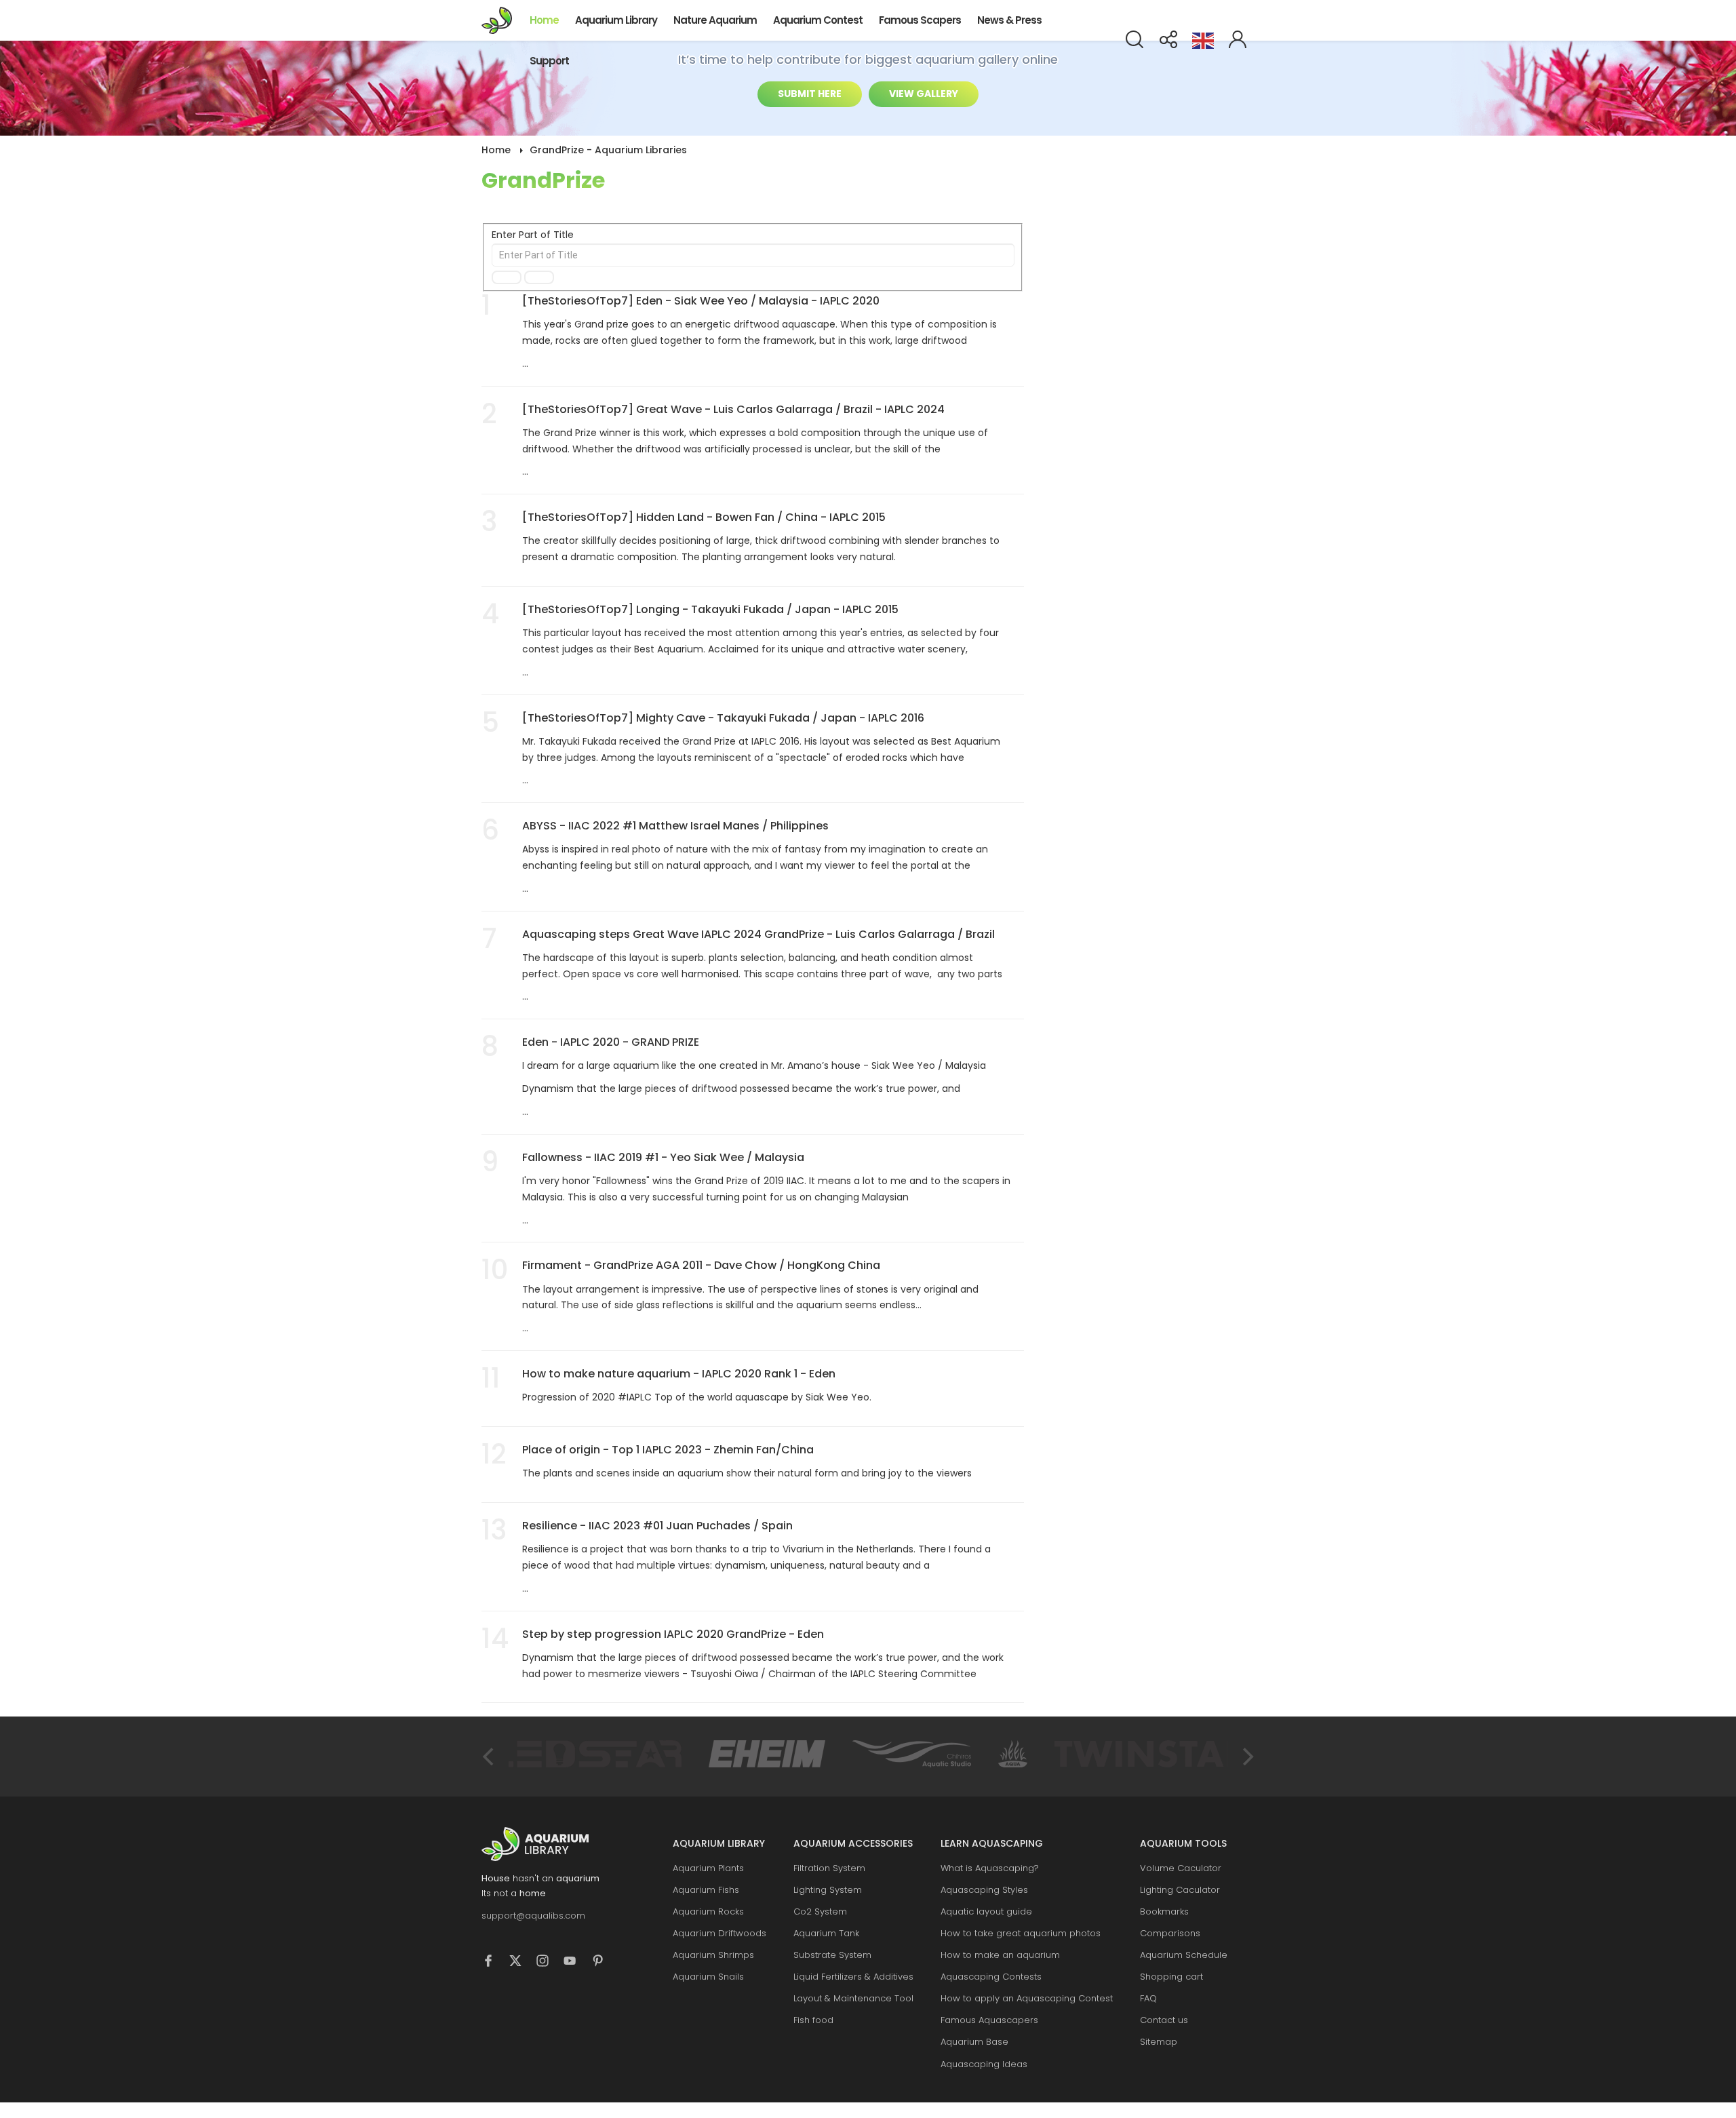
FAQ (1148, 1998)
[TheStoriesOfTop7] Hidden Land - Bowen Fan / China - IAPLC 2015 (704, 517)
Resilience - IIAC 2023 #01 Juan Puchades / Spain (657, 1526)
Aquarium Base (974, 2042)
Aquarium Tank (826, 1933)
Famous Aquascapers (989, 2020)
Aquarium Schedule (1184, 1955)
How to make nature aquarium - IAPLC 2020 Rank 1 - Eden (679, 1374)
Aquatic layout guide (986, 1911)
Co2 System (820, 1911)
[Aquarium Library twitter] (522, 1963)
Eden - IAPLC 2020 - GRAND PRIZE (611, 1042)
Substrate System (832, 1955)
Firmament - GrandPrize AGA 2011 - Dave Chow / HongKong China (701, 1265)
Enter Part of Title (534, 235)
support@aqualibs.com (533, 1916)
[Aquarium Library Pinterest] (604, 1963)
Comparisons (1170, 1933)
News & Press (1009, 20)
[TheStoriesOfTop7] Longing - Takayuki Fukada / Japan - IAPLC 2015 (710, 609)
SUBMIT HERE (810, 94)
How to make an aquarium (1000, 1955)
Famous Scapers (920, 20)
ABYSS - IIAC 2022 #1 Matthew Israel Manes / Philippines (675, 826)
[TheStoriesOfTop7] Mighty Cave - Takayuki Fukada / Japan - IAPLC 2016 (723, 718)
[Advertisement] (1153, 339)
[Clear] (539, 277)
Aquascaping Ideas (984, 2064)
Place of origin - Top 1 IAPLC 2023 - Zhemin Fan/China (668, 1450)
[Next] (1246, 1757)
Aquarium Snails (708, 1977)
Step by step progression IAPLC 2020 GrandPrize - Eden (673, 1634)
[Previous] (490, 1757)
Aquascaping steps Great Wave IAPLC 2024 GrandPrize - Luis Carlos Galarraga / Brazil (758, 934)
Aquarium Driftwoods (719, 1933)
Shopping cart (1171, 1977)
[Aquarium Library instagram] (549, 1963)
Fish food (813, 2020)
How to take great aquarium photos (1021, 1933)
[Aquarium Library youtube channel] (576, 1963)
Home (544, 20)
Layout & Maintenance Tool (853, 1998)
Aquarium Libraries (501, 20)
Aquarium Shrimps (713, 1955)
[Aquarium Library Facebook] (495, 1963)
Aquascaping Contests (991, 1977)
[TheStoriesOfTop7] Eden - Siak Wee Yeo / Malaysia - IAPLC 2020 (701, 301)
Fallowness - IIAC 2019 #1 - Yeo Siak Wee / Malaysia (663, 1157)
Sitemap (1159, 2042)
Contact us (1164, 2020)
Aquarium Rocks (708, 1911)
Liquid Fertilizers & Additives (853, 1977)
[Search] (507, 277)
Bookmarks (1164, 1911)
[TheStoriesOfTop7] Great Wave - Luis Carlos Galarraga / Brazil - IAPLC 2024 (733, 409)
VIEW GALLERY (924, 94)
